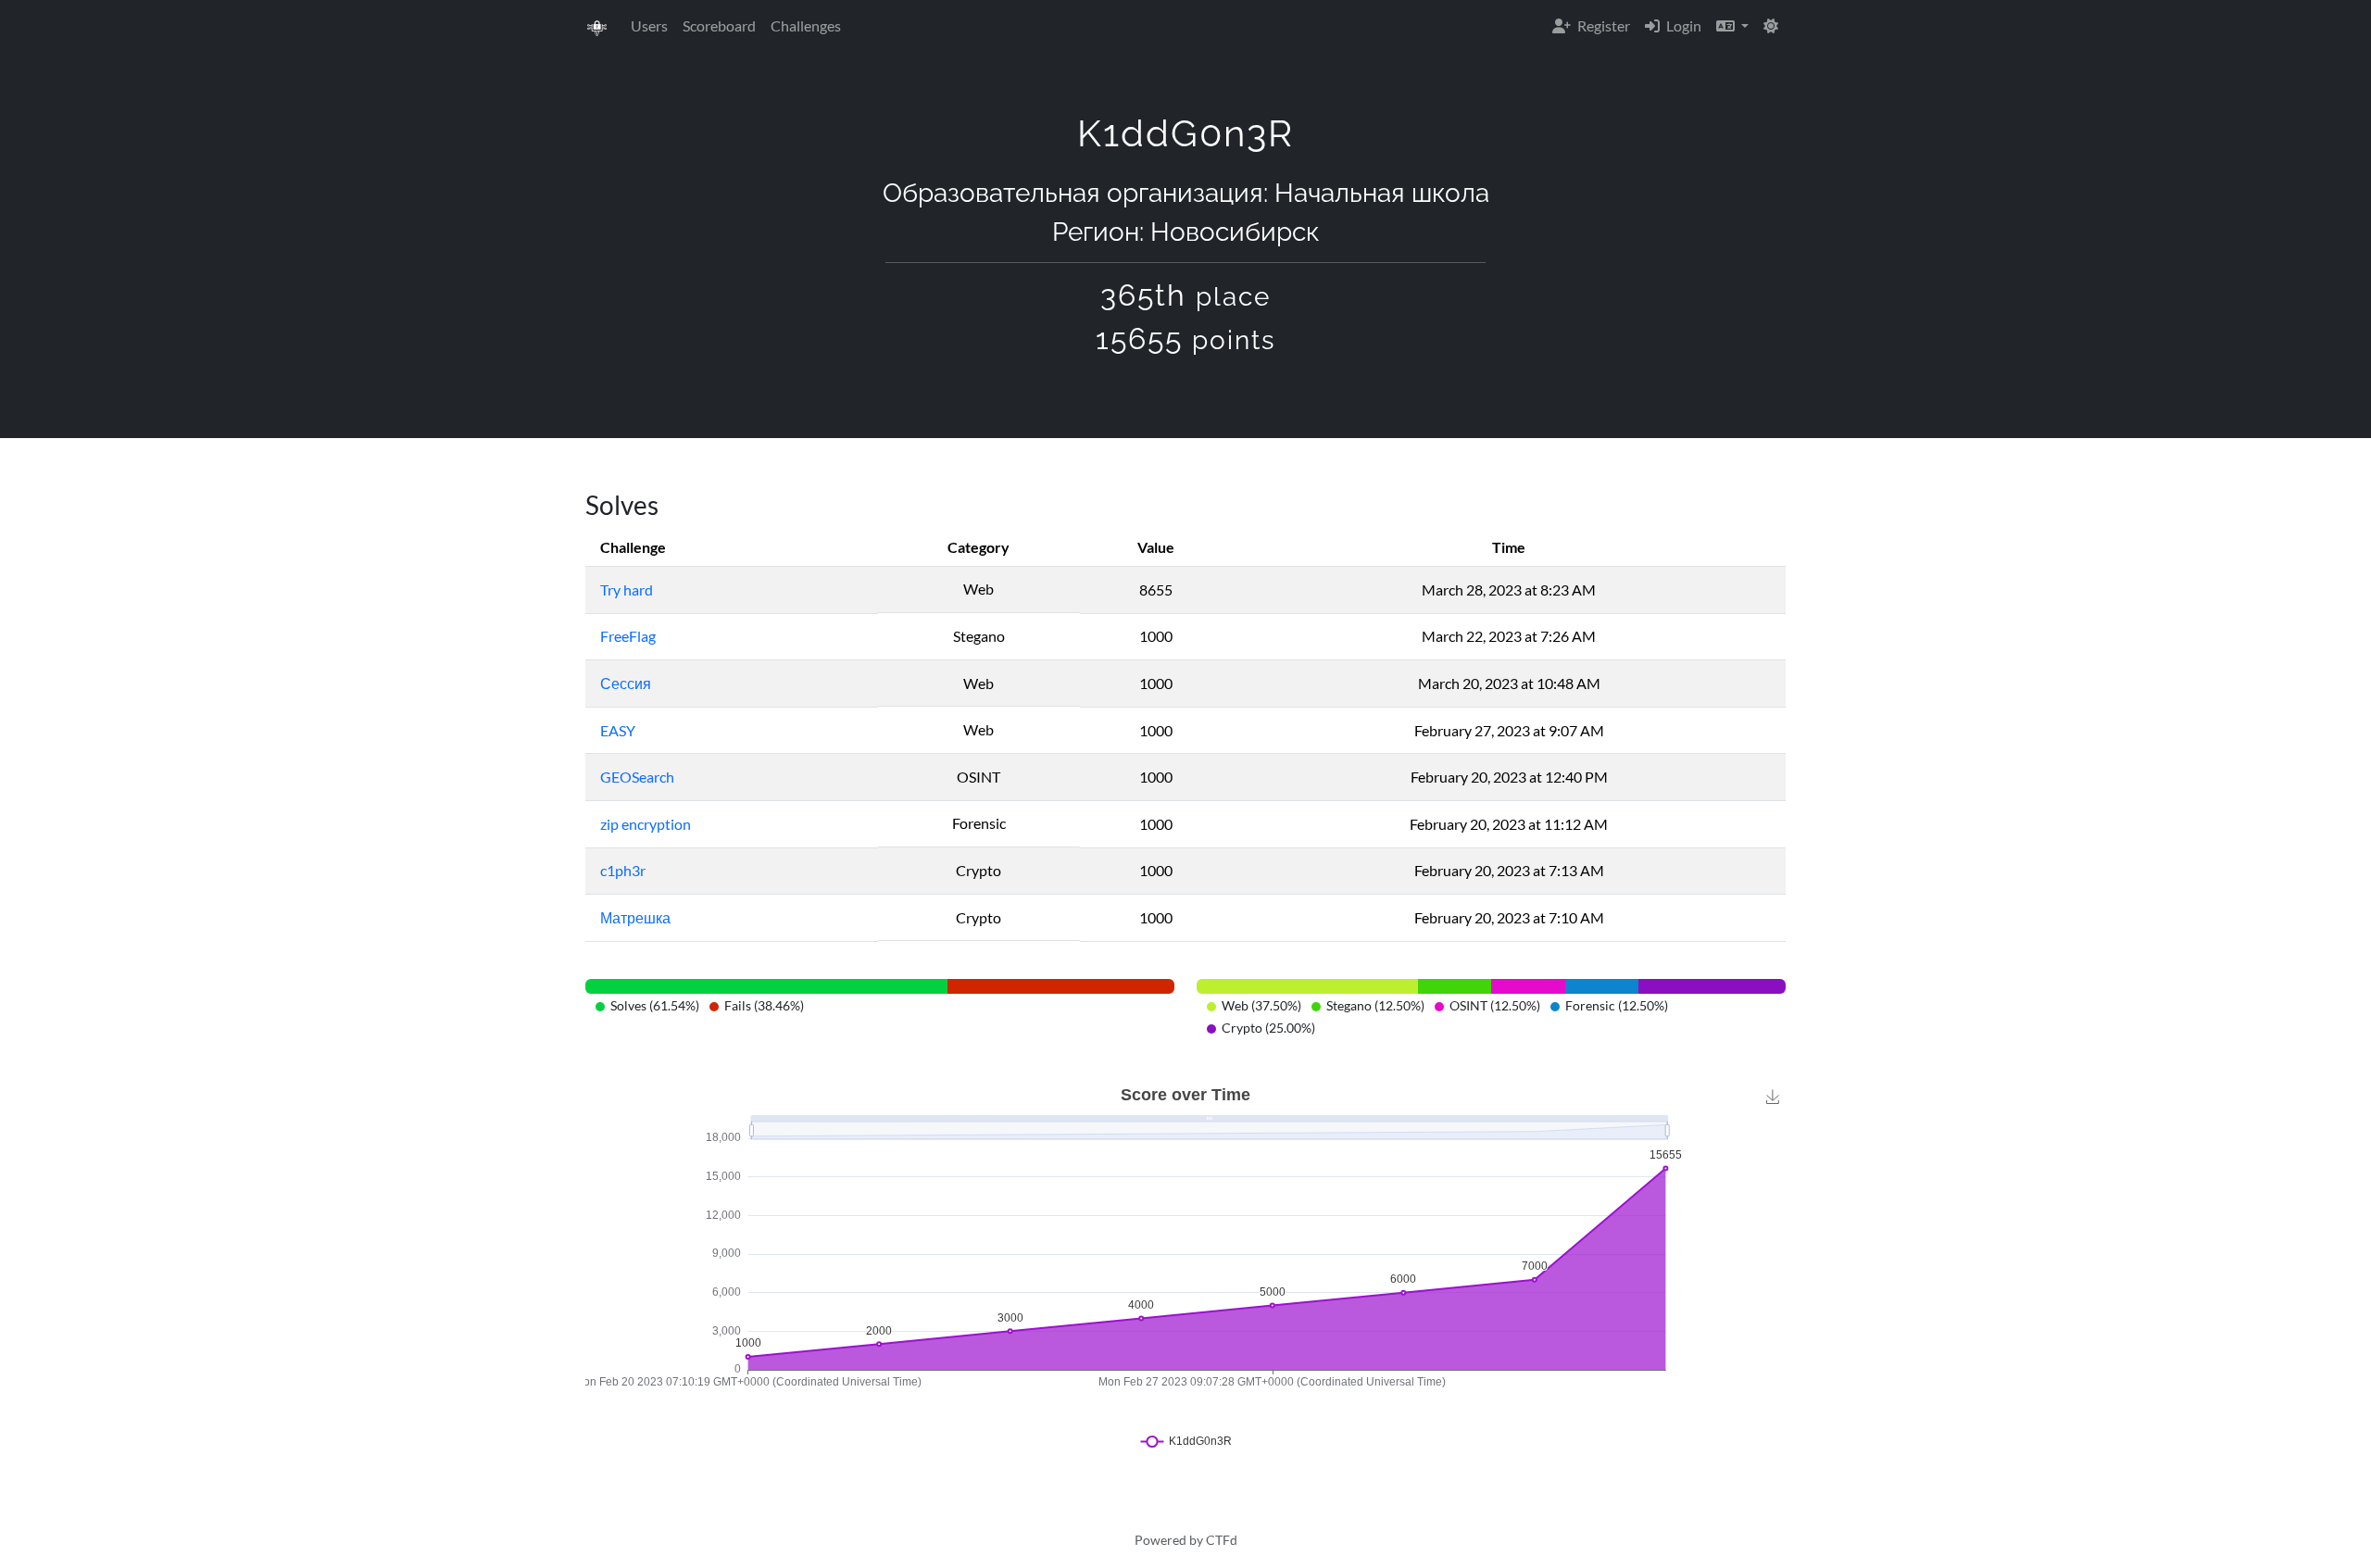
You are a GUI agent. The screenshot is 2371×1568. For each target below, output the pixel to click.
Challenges (806, 25)
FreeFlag (628, 636)
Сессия (626, 683)
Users (649, 25)
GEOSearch (637, 777)
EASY (618, 730)
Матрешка (635, 917)
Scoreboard (719, 25)
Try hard (627, 590)
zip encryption (646, 824)
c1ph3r (623, 870)
